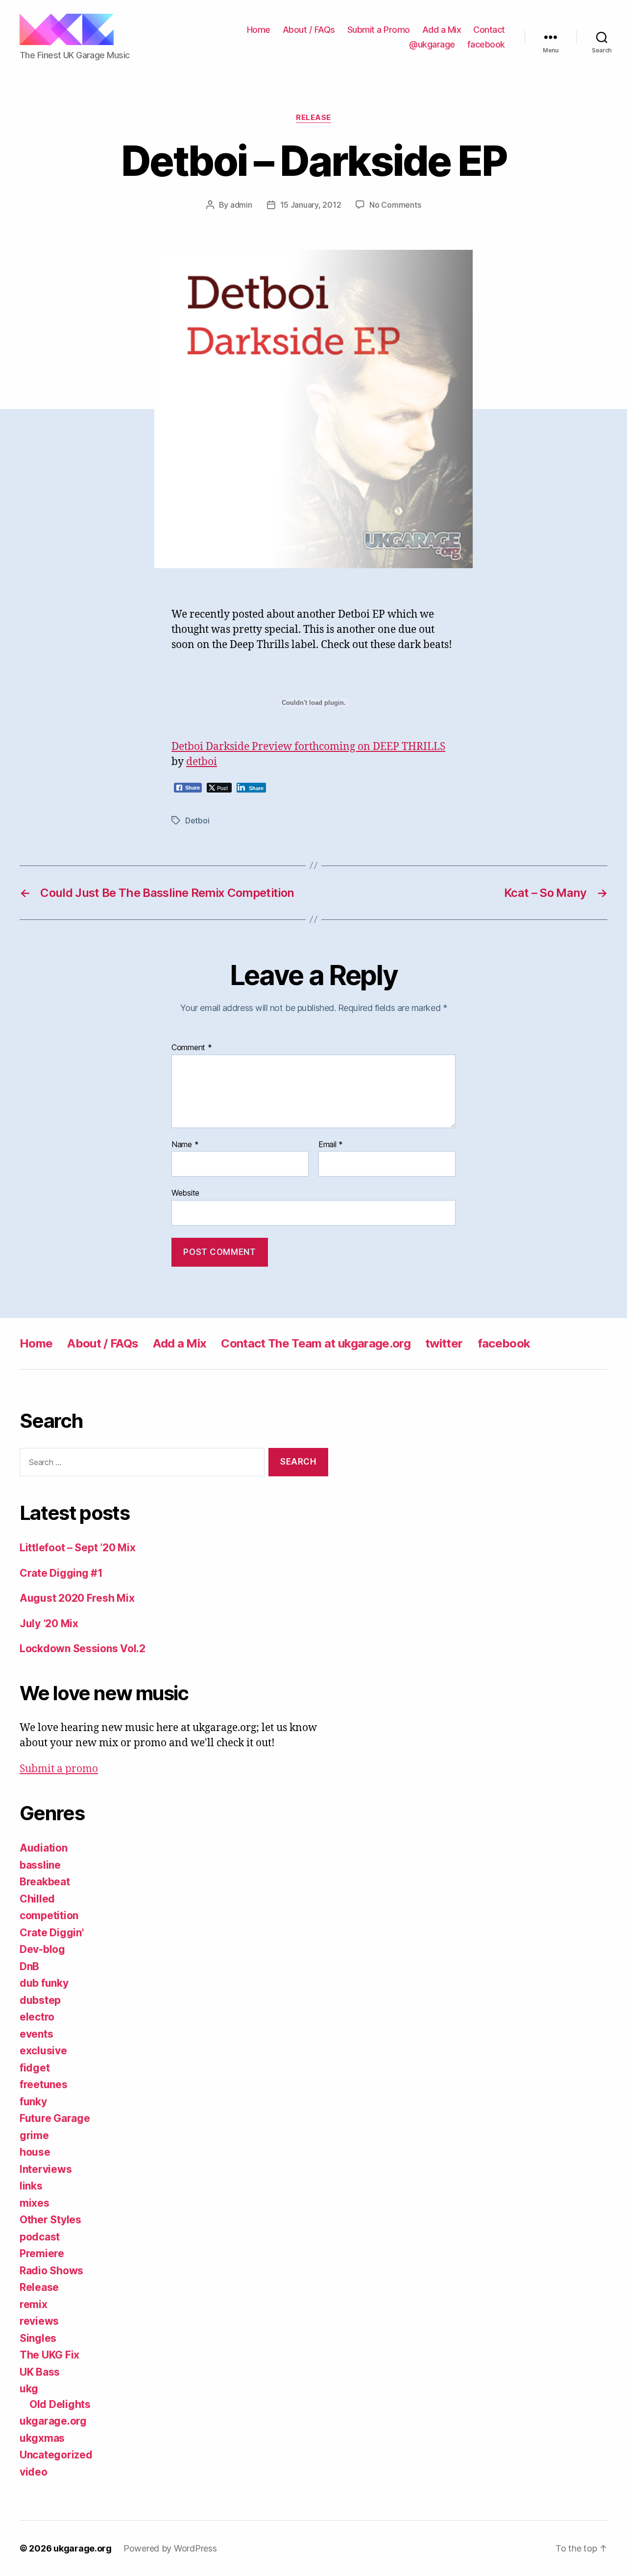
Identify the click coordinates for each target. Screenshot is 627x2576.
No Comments (395, 205)
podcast (40, 2237)
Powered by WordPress (170, 2548)
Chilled (37, 1899)
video (34, 2472)
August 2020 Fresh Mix (77, 1598)
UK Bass (40, 2372)
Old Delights (60, 2404)
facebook (486, 44)
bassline (40, 1865)
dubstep (40, 2000)
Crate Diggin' (52, 1933)
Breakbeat (45, 1882)
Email (331, 1145)
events (36, 2034)
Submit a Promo (379, 30)
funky (33, 2102)
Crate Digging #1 (61, 1573)
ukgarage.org (53, 2421)
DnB (29, 1966)
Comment (192, 1048)
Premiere (42, 2253)
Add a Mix (442, 30)
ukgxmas (42, 2438)
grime (34, 2135)
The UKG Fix (49, 2355)
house (35, 2152)
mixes (35, 2203)
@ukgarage (432, 44)
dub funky (44, 1983)
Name (185, 1145)
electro (37, 2017)
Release (313, 118)
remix (34, 2304)
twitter (444, 1343)
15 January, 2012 (311, 205)
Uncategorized (56, 2455)
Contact (489, 30)
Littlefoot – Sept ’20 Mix (77, 1548)
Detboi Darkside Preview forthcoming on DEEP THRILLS (308, 747)
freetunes (44, 2084)
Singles (38, 2338)
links (31, 2186)
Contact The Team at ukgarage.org (316, 1343)
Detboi (197, 820)
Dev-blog (42, 1949)
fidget (35, 2068)
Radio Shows (51, 2271)
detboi (202, 762)
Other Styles (50, 2220)
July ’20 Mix (49, 1624)
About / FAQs (309, 30)
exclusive (43, 2051)
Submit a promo (59, 1769)
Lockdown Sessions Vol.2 (83, 1649)
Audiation (44, 1848)
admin (241, 205)
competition (49, 1915)
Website (185, 1193)
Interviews (46, 2169)
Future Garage (55, 2118)
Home (259, 30)
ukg (29, 2389)
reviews (39, 2321)
